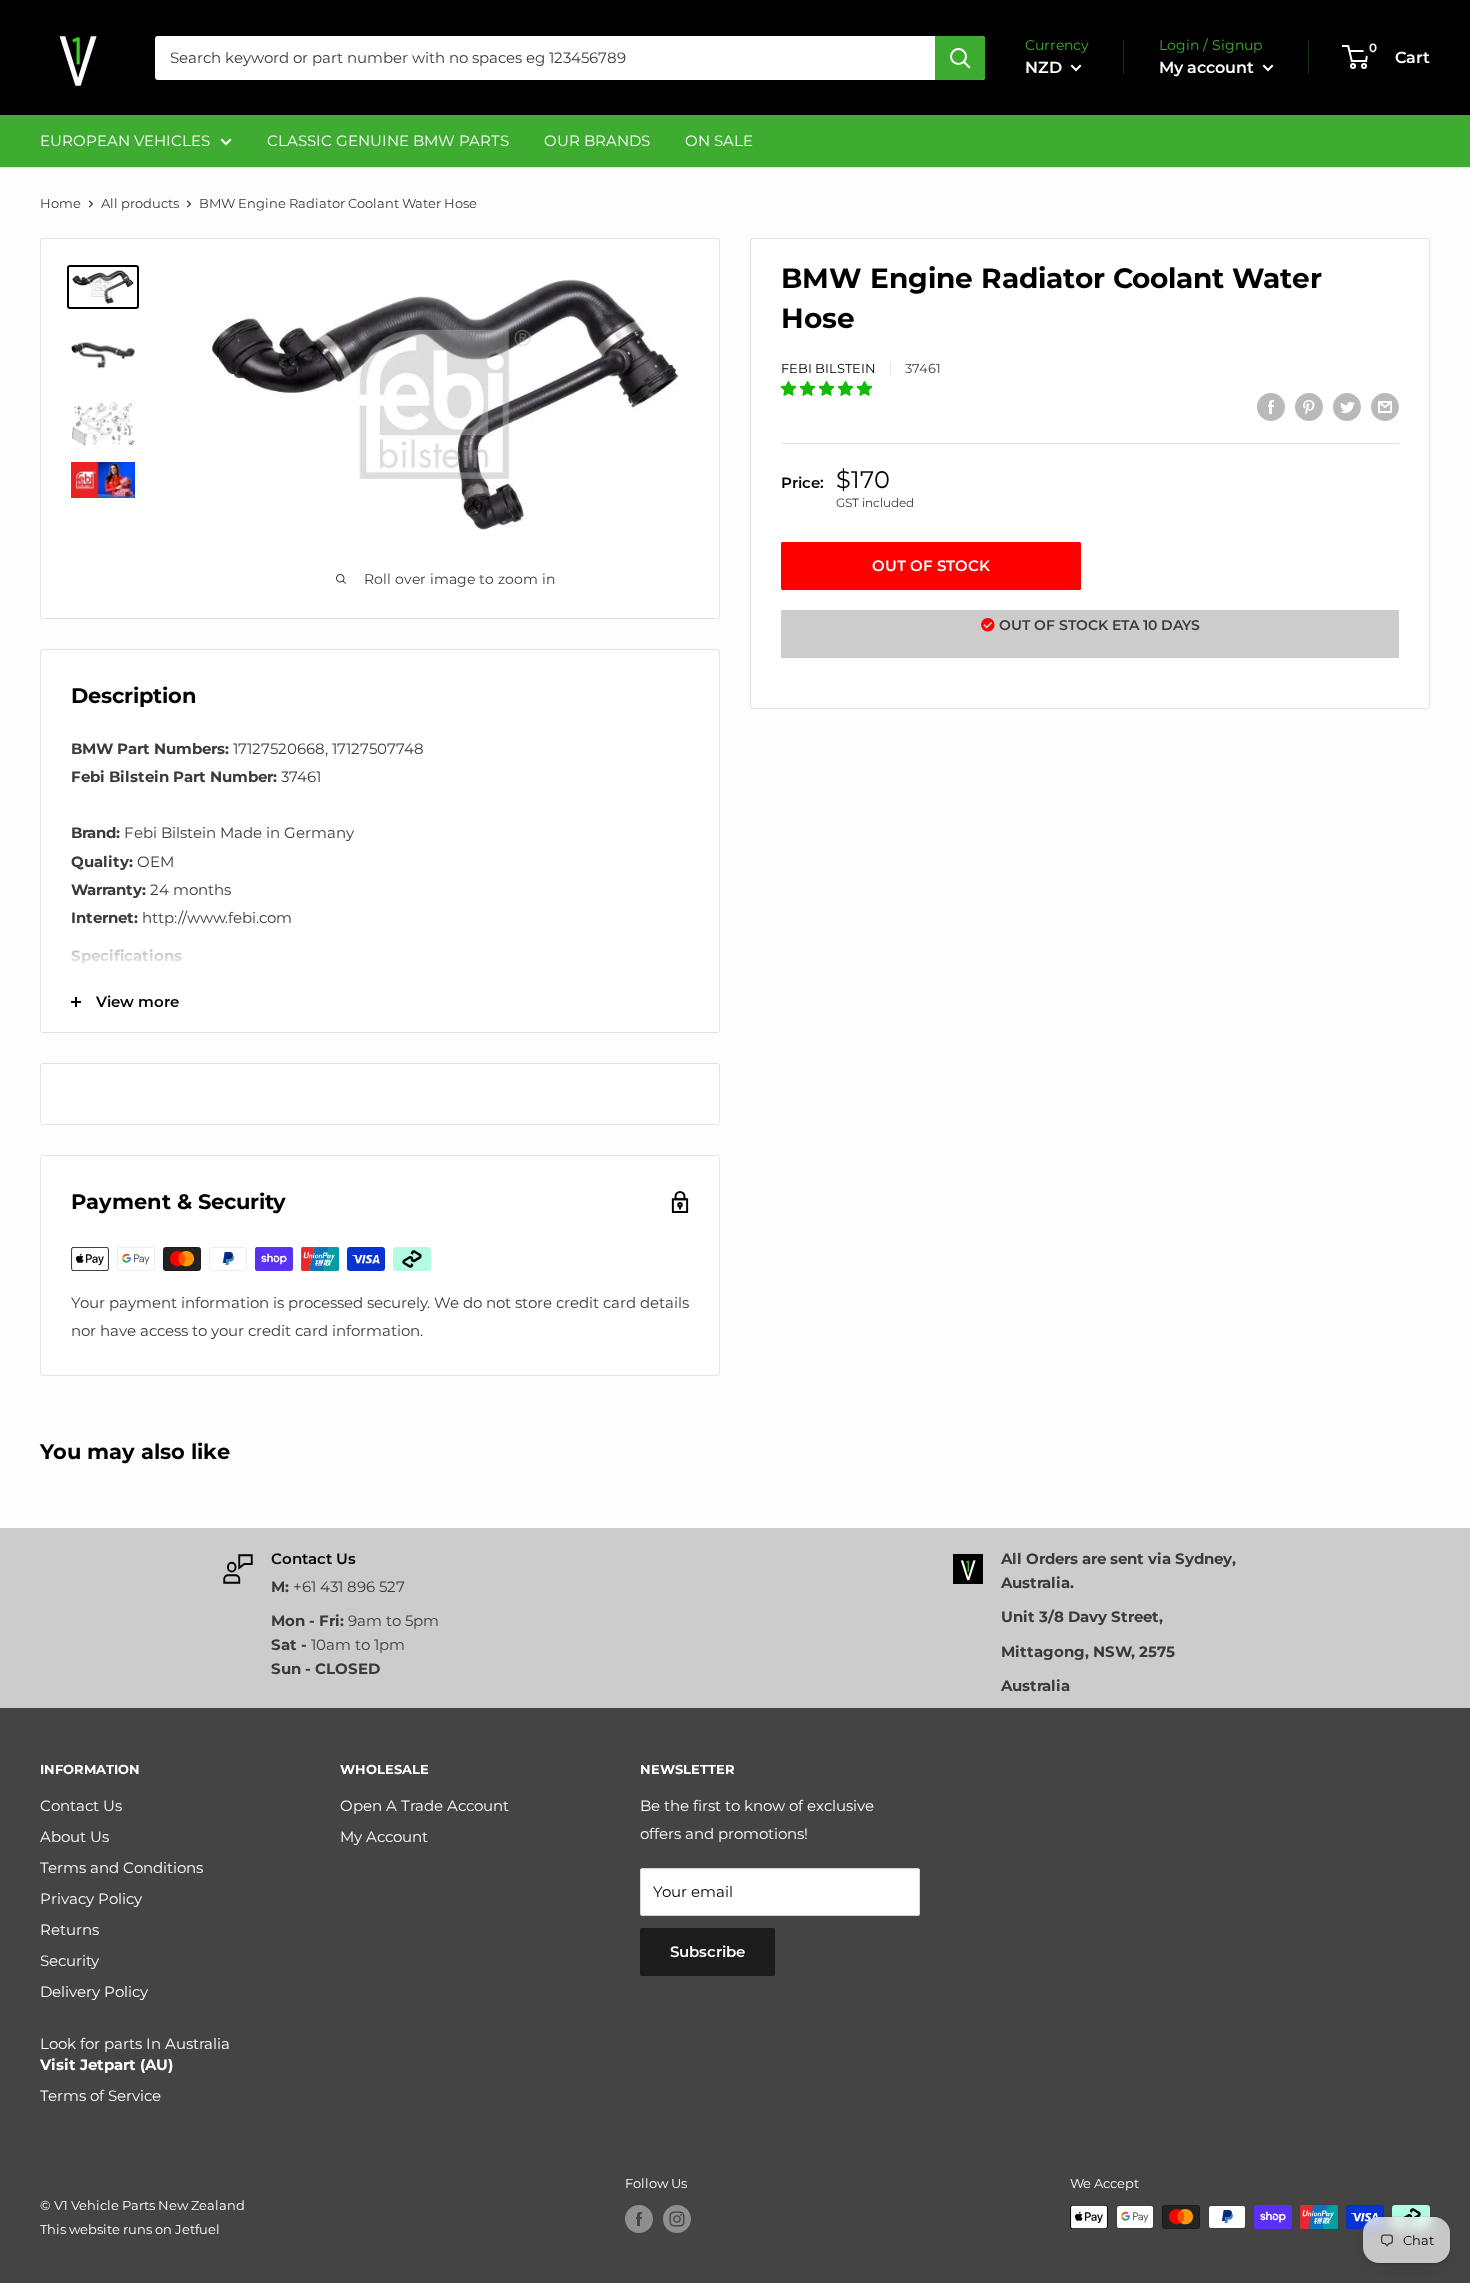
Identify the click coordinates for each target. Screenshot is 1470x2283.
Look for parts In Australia (135, 2054)
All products (140, 203)
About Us (74, 1836)
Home (60, 203)
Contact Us (81, 1805)
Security (69, 1960)
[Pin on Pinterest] (1309, 406)
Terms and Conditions (121, 1867)
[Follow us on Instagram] (677, 2219)
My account (1208, 67)
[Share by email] (1385, 406)
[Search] (960, 58)
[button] (828, 388)
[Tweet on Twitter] (1347, 406)
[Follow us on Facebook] (639, 2219)
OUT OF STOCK (931, 565)
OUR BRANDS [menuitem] (597, 140)
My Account (384, 1836)
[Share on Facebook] (1271, 406)
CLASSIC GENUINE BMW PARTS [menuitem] (388, 140)
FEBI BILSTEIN (828, 367)
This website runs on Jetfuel (130, 2229)
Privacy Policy (91, 1898)
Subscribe (707, 1951)
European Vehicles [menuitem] (125, 140)
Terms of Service (100, 2095)
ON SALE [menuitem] (719, 140)
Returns (69, 1929)
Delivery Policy (94, 1991)
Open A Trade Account (424, 1805)
